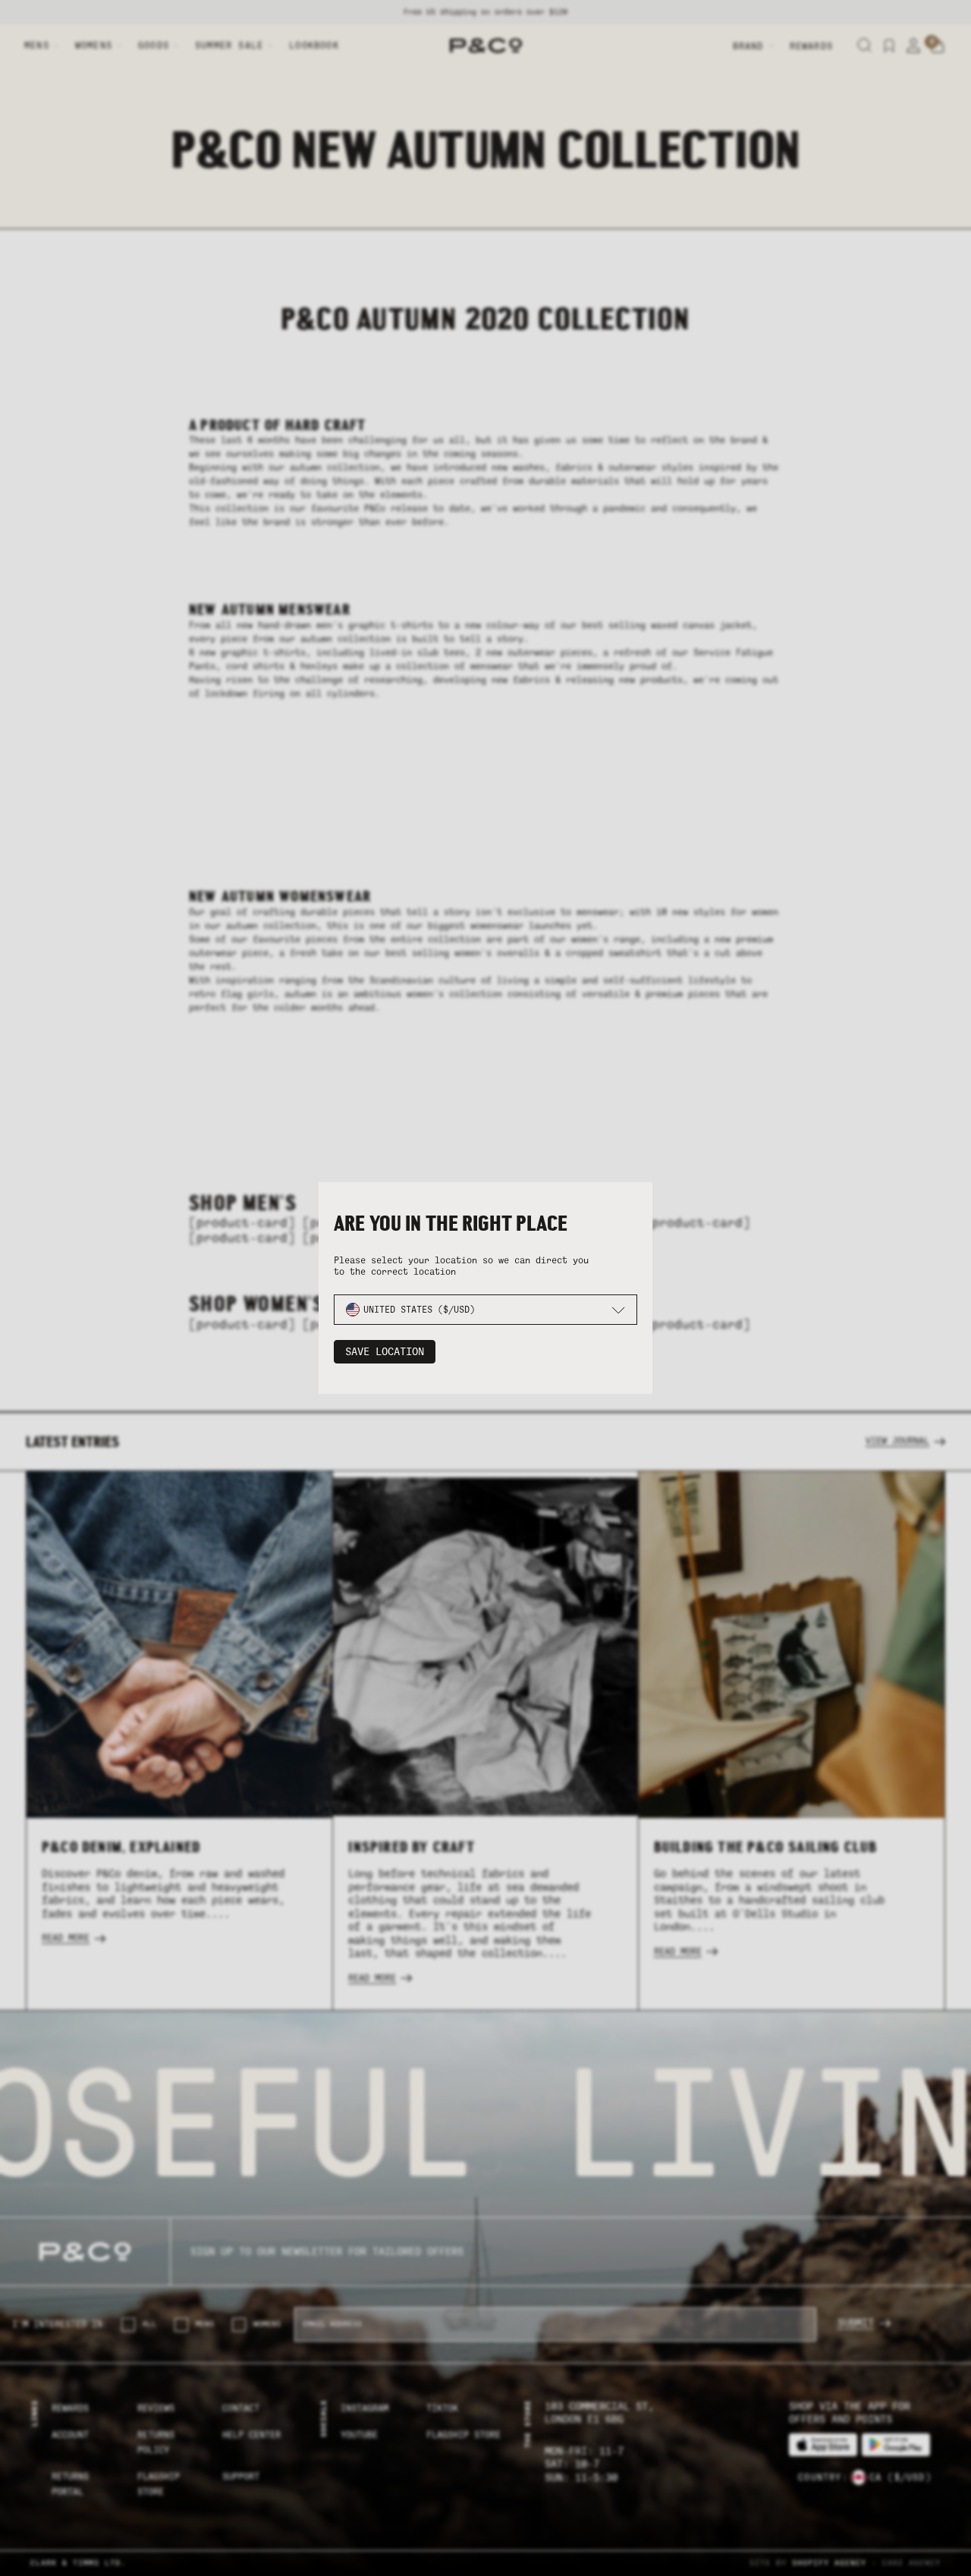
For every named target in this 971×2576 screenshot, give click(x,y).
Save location (385, 1352)
